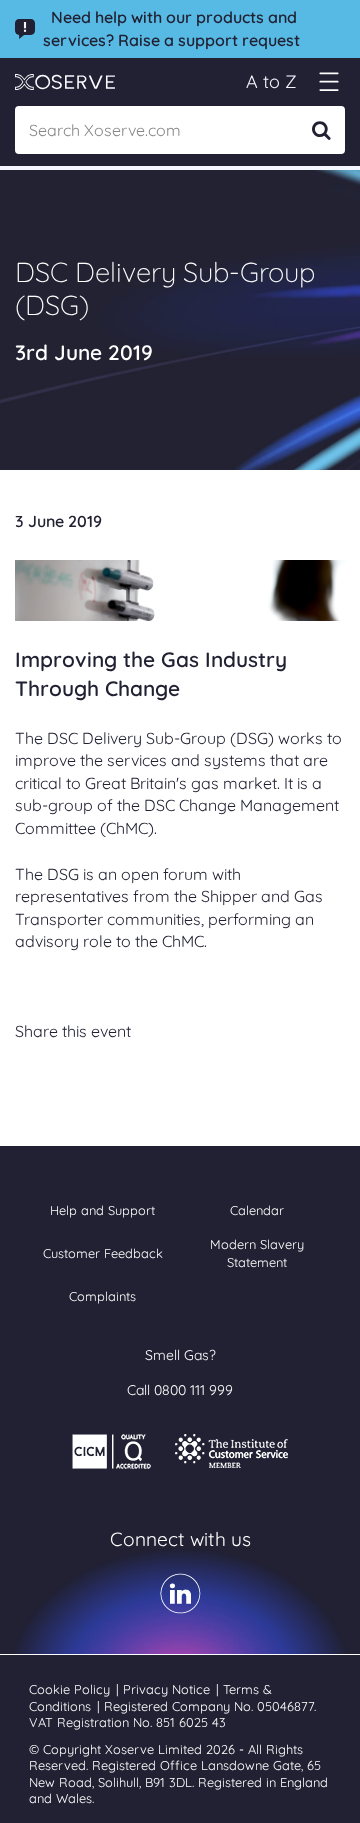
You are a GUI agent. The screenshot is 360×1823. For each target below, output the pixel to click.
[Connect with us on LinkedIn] (180, 1607)
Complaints (102, 1296)
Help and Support (102, 1210)
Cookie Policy (71, 1689)
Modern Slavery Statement (257, 1253)
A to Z (271, 81)
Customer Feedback (103, 1253)
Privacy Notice (168, 1689)
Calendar (257, 1210)
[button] (328, 81)
